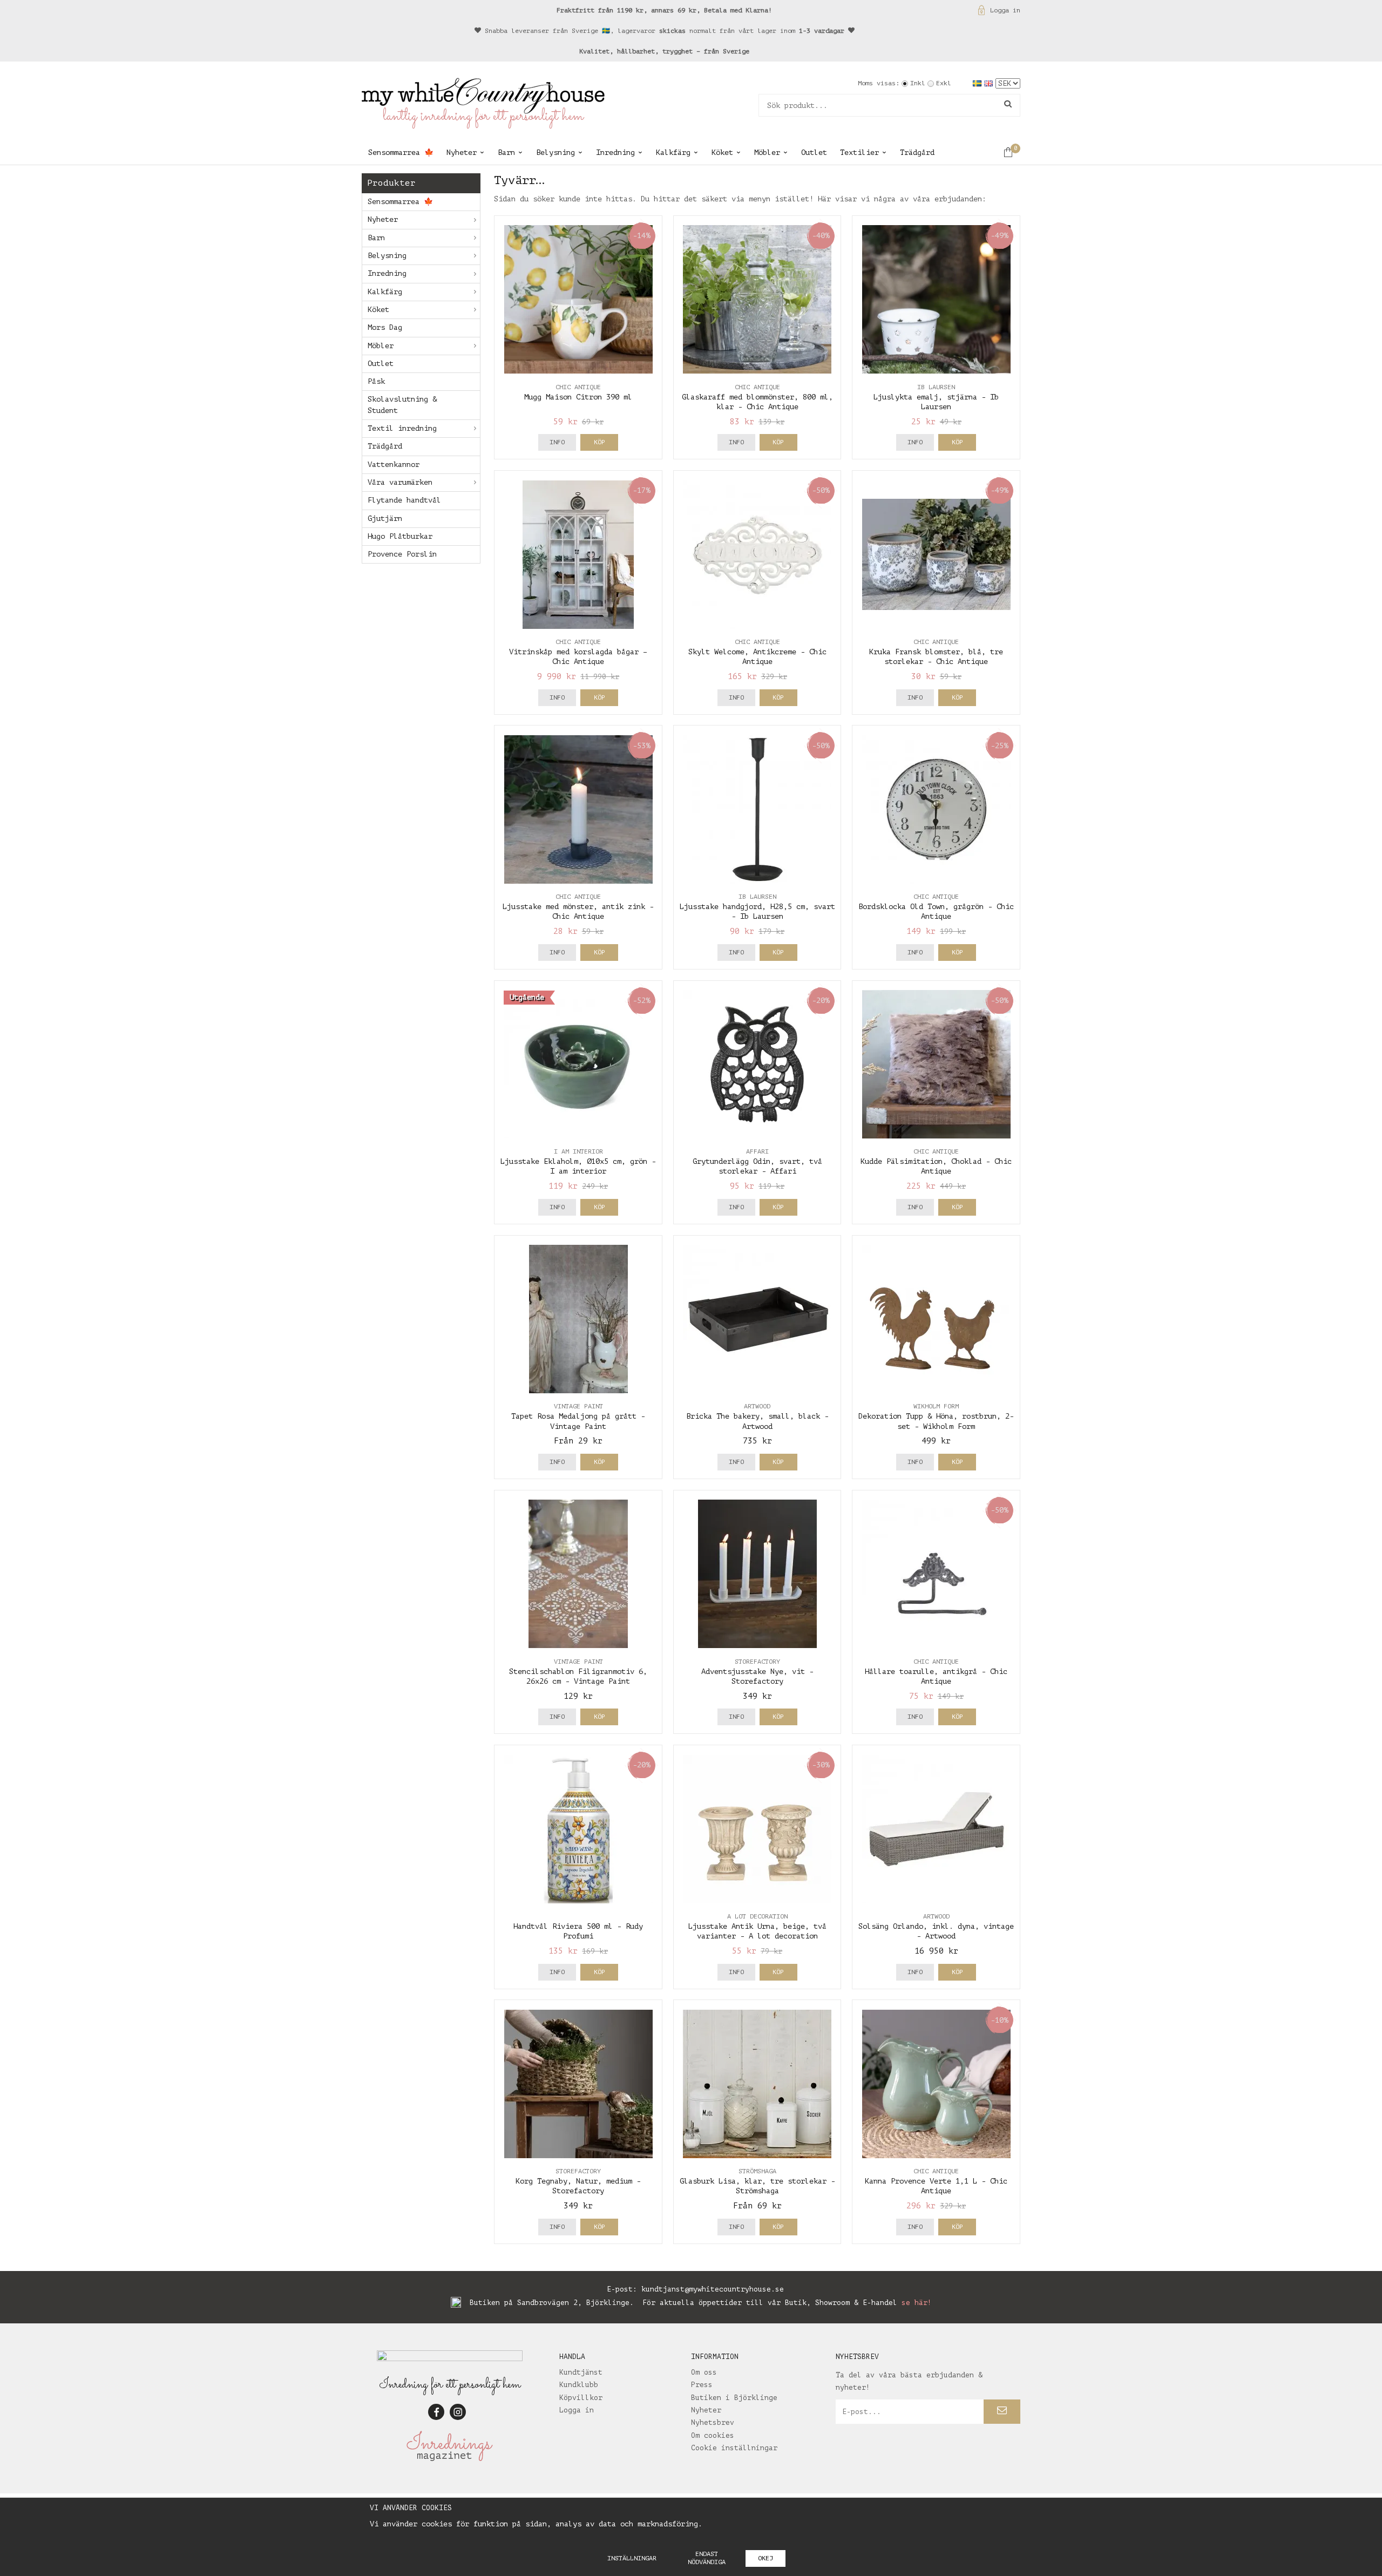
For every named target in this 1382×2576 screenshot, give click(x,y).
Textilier (859, 152)
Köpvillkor (581, 2398)
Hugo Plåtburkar (400, 536)
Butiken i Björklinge (734, 2398)
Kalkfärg (673, 152)
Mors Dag (385, 327)
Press (702, 2385)
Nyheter (462, 152)
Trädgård (917, 152)
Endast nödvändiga (707, 2558)
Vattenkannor (394, 465)
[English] (990, 83)
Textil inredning (402, 428)
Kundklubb (579, 2385)
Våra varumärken (400, 482)
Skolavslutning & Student (402, 405)
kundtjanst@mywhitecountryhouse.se (713, 2289)
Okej (765, 2558)
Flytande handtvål (404, 500)
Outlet (814, 152)
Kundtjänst (581, 2372)
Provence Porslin (402, 554)
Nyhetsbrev (713, 2422)
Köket (722, 152)
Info (557, 442)
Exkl (944, 83)
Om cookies (713, 2435)
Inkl (918, 83)
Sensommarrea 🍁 (401, 152)
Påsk (376, 381)
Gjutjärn (385, 518)
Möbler (767, 152)
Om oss (704, 2372)
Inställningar (632, 2558)
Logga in (1005, 10)
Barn (506, 152)
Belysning (555, 152)
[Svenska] (978, 83)
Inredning (615, 152)
